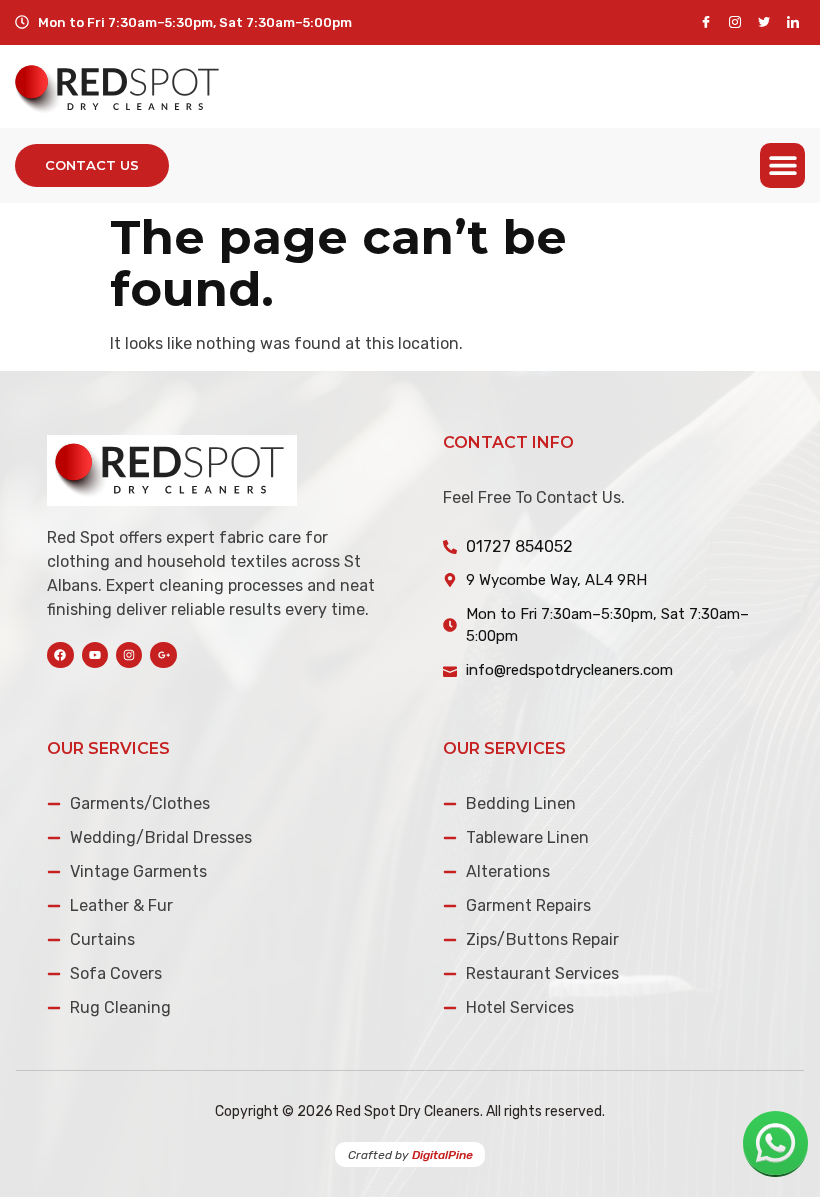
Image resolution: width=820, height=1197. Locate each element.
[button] (782, 165)
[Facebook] (705, 22)
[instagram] (734, 22)
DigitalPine (442, 1155)
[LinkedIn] (792, 22)
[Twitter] (763, 22)
